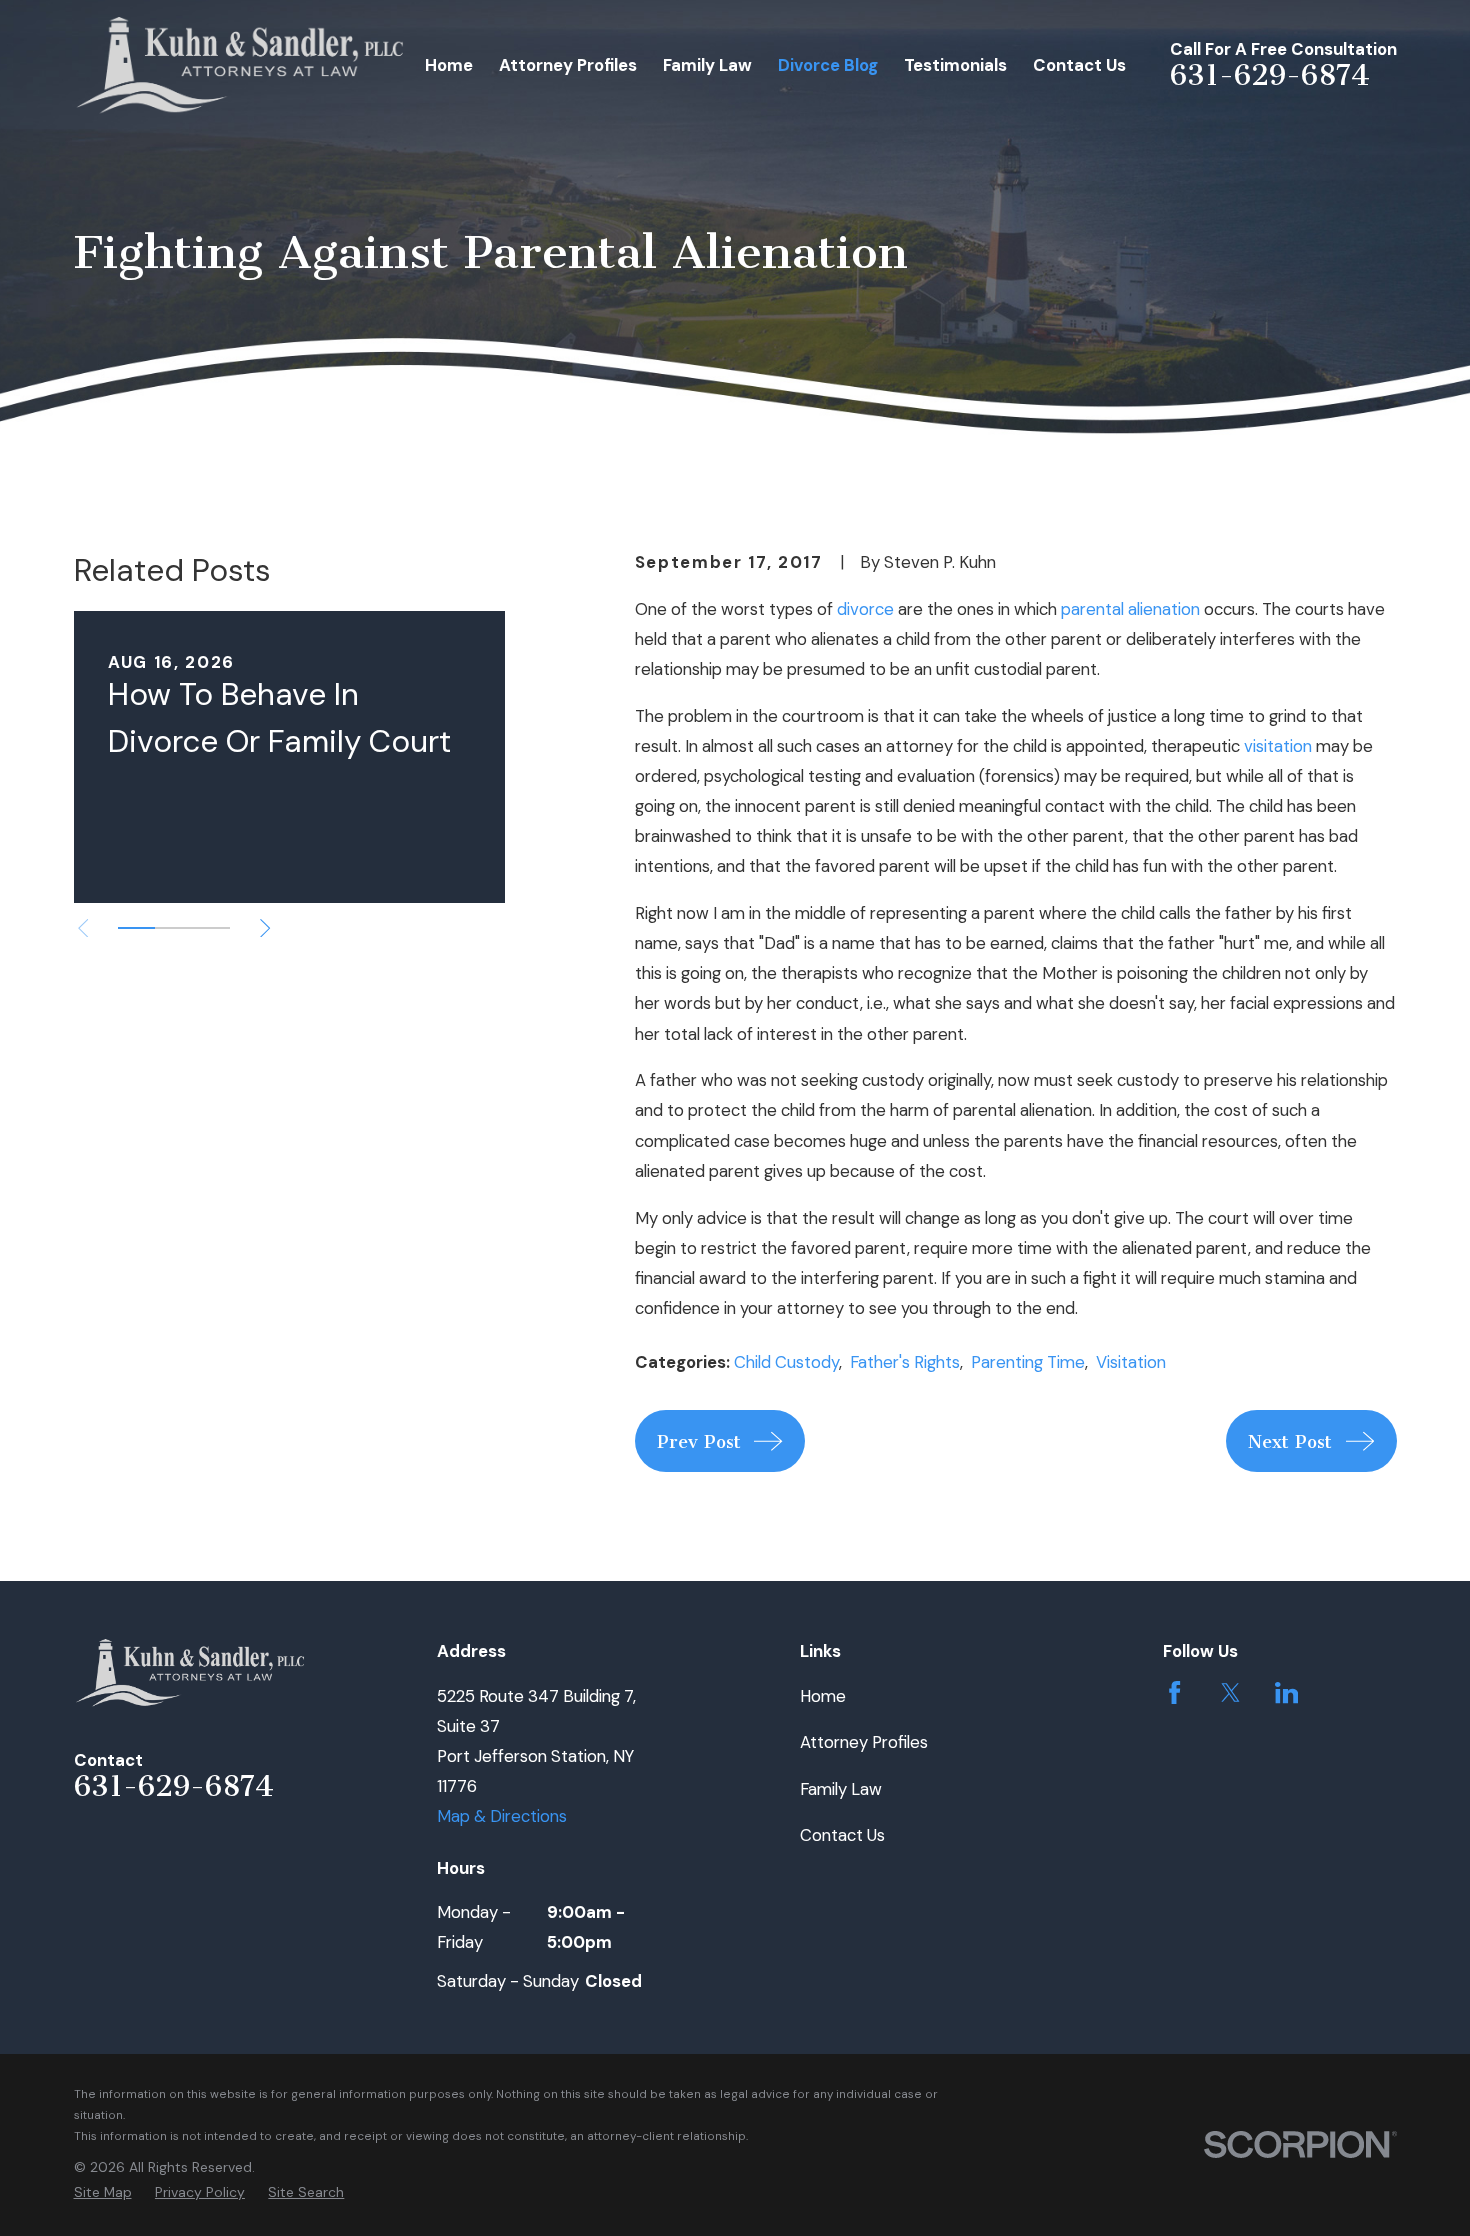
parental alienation (1130, 609)
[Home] (241, 65)
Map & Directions (502, 1816)
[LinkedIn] (1286, 1692)
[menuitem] (103, 2192)
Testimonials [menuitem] (955, 65)
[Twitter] (1230, 1692)
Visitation (1131, 1362)
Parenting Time (1028, 1362)
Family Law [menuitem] (707, 65)
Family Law (841, 1789)
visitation (1278, 746)
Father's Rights (905, 1362)
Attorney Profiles (864, 1742)
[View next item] (265, 928)
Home (823, 1696)
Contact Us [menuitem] (1079, 65)
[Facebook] (1174, 1692)
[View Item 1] (136, 928)
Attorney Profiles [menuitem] (568, 65)
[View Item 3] (210, 928)
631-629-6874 (1270, 75)
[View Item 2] (173, 928)
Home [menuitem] (449, 65)
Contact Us (842, 1835)
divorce (867, 609)
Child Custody (786, 1362)
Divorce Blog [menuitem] (828, 65)
